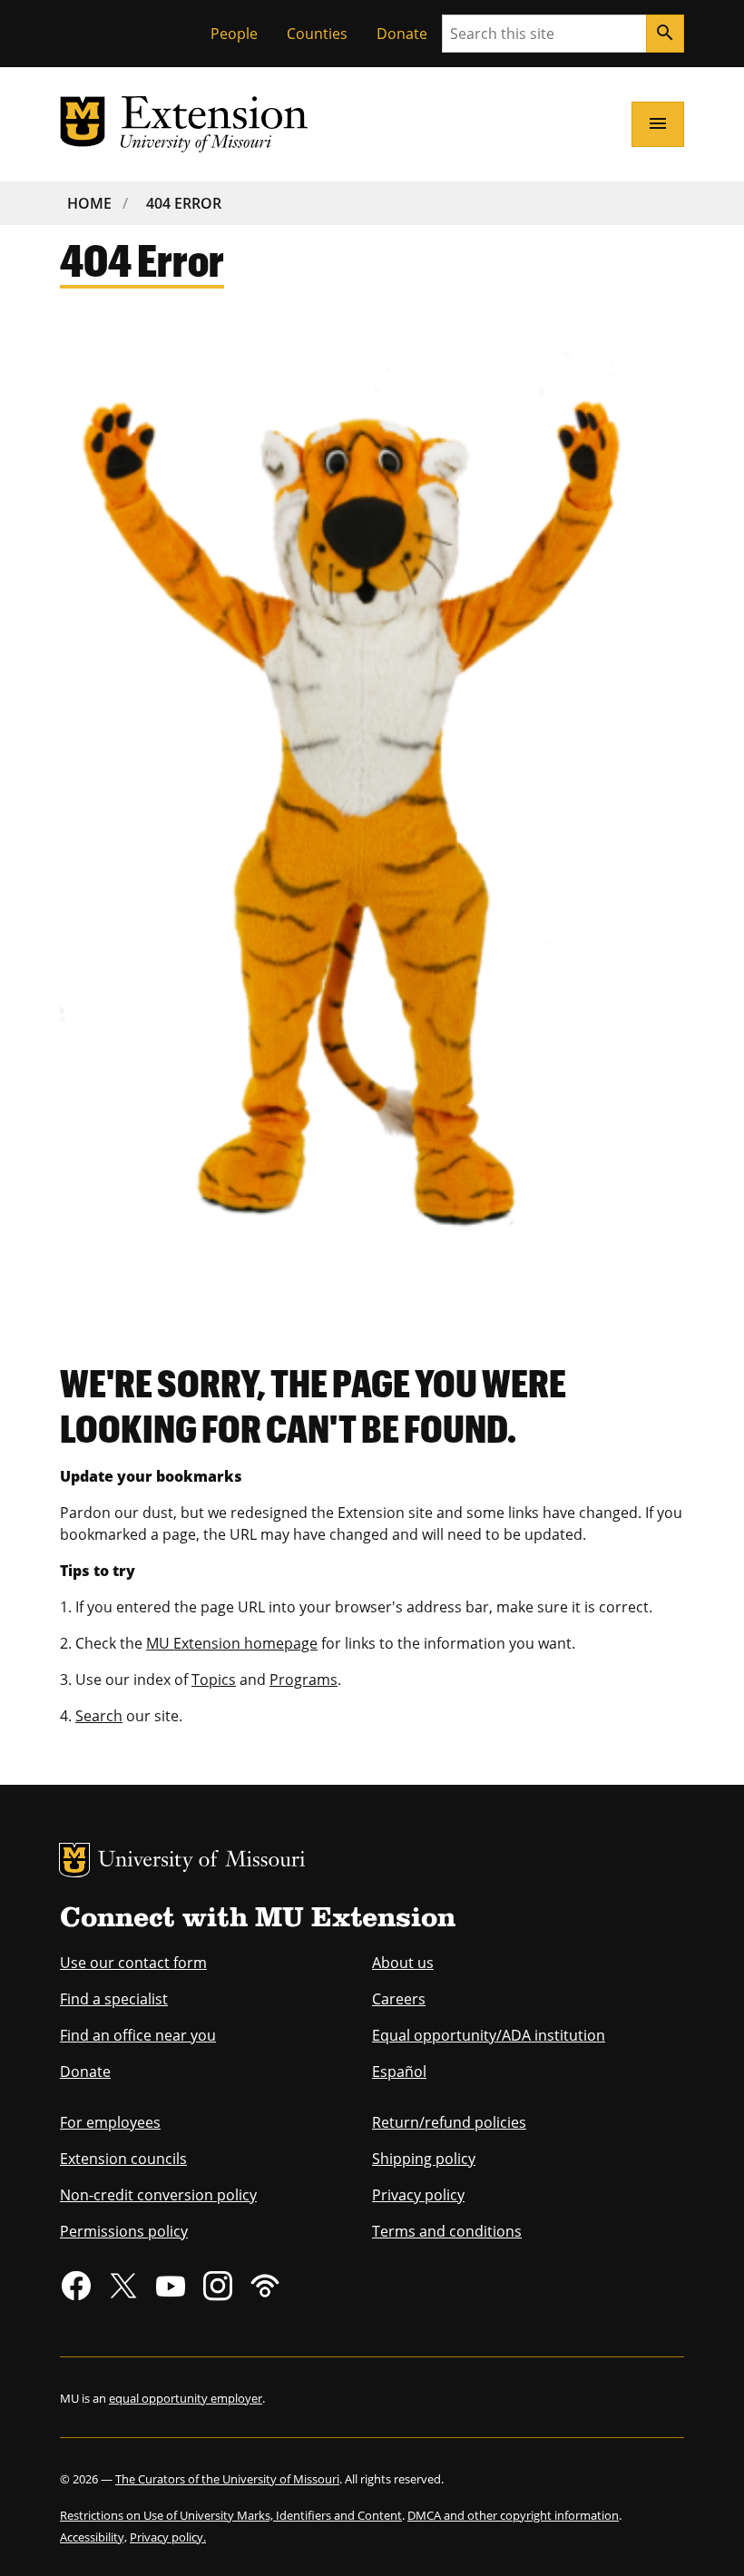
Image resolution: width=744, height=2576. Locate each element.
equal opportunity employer (186, 2398)
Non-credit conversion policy (158, 2195)
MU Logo (74, 1860)
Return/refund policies (449, 2122)
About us (403, 1963)
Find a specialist (114, 1999)
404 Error (184, 203)
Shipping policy (424, 2159)
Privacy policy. (168, 2537)
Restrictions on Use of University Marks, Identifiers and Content (231, 2515)
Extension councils (123, 2159)
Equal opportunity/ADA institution (489, 2035)
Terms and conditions (447, 2231)
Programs (303, 1680)
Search (99, 1716)
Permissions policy (124, 2231)
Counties (317, 34)
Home (89, 203)
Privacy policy (418, 2195)
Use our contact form (133, 1963)
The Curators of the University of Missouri (227, 2479)
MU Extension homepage (232, 1643)
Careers (399, 1999)
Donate (402, 34)
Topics (214, 1680)
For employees (110, 2122)
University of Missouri (202, 1861)
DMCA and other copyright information (513, 2515)
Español (399, 2072)
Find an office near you (138, 2035)
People (234, 34)
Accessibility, (93, 2537)
